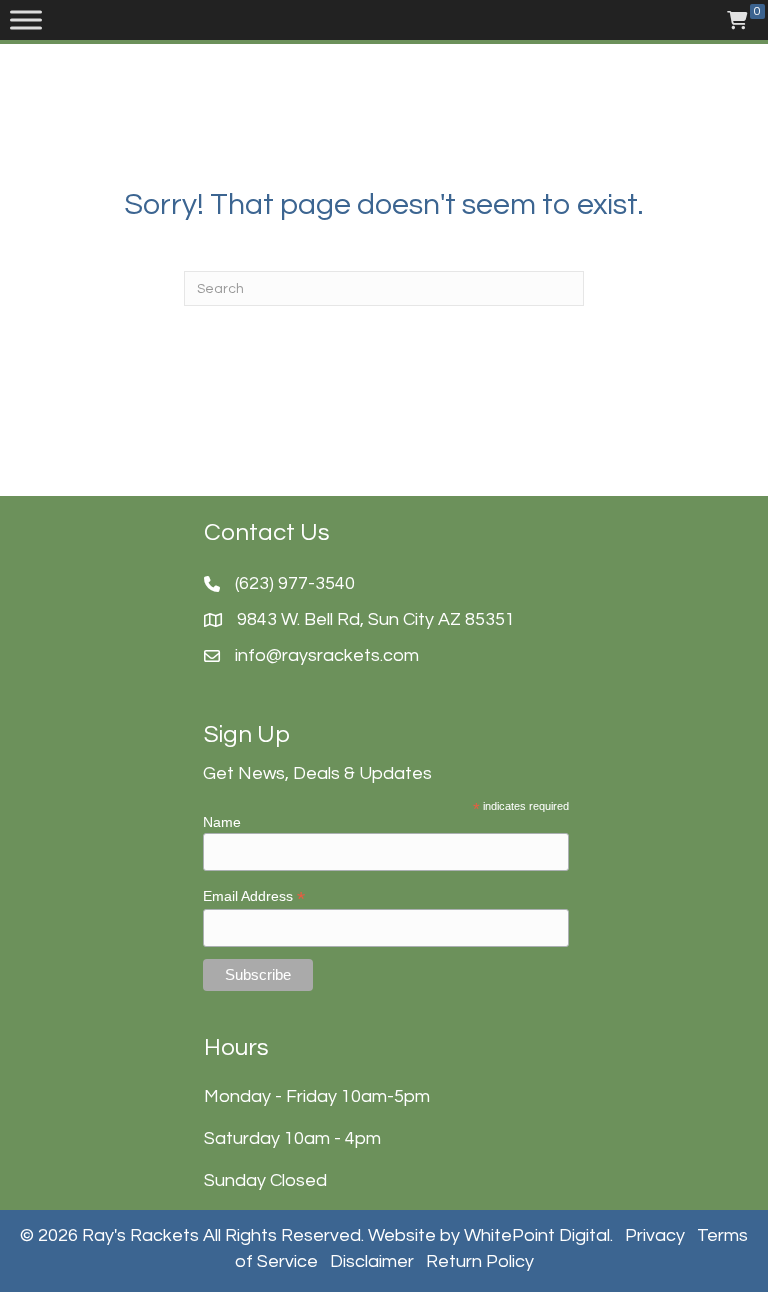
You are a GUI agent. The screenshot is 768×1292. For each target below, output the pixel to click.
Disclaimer (372, 1261)
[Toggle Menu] (26, 20)
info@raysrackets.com (327, 655)
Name (222, 822)
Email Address (254, 896)
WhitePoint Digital (537, 1235)
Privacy (655, 1235)
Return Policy (480, 1261)
